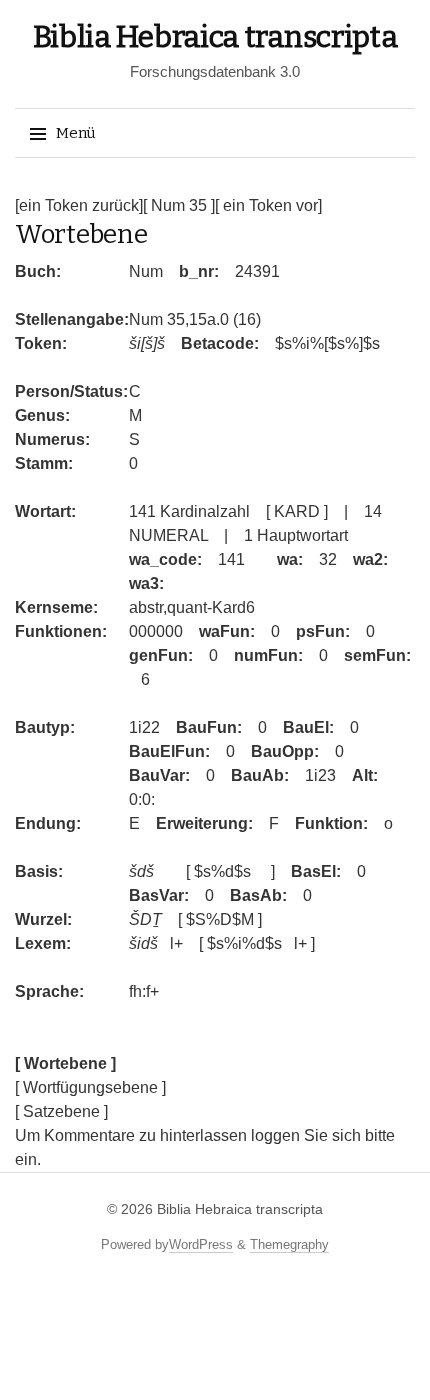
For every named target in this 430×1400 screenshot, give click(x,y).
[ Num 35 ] (179, 205)
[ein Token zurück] (79, 205)
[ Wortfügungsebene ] (90, 1087)
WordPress (201, 1244)
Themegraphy (289, 1244)
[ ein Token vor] (268, 205)
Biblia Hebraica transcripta (215, 37)
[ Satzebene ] (61, 1111)
